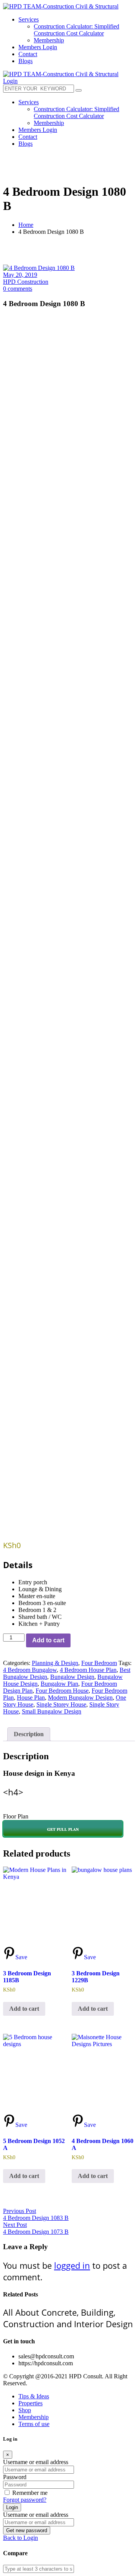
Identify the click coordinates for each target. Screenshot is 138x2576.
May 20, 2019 (20, 275)
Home (26, 225)
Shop (25, 2410)
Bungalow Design (72, 1677)
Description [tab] (29, 1734)
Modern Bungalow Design (80, 1698)
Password (15, 2477)
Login (12, 2507)
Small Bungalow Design (52, 1711)
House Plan (31, 1698)
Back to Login (21, 2538)
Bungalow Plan (59, 1684)
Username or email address (36, 2462)
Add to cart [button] (24, 2009)
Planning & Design (55, 1663)
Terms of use (34, 2424)
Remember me (30, 2493)
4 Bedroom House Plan (88, 1670)
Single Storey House (61, 1704)
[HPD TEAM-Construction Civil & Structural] (61, 6)
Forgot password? (25, 2500)
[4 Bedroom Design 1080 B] (39, 268)
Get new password (27, 2530)
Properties (30, 2403)
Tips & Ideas (34, 2396)
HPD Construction (26, 282)
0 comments (18, 289)
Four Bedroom (99, 1663)
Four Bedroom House (62, 1691)
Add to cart (48, 1640)
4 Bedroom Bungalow (30, 1670)
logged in (72, 2265)
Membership (34, 2417)
